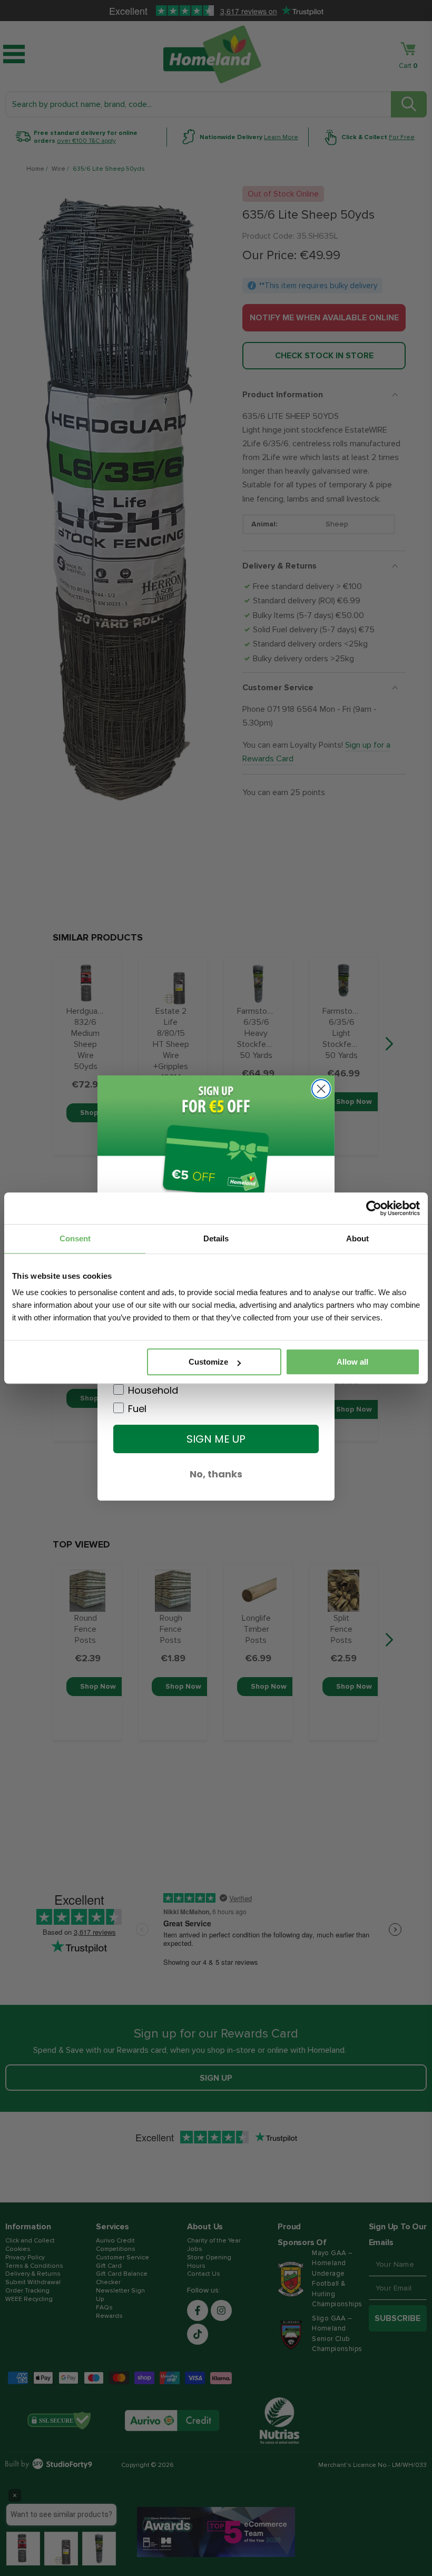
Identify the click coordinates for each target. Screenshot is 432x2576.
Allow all (352, 1362)
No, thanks (216, 1474)
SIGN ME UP (216, 1439)
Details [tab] (216, 1238)
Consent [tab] (75, 1238)
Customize (208, 1362)
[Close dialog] (321, 1089)
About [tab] (357, 1238)
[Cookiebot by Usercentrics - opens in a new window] (374, 1208)
